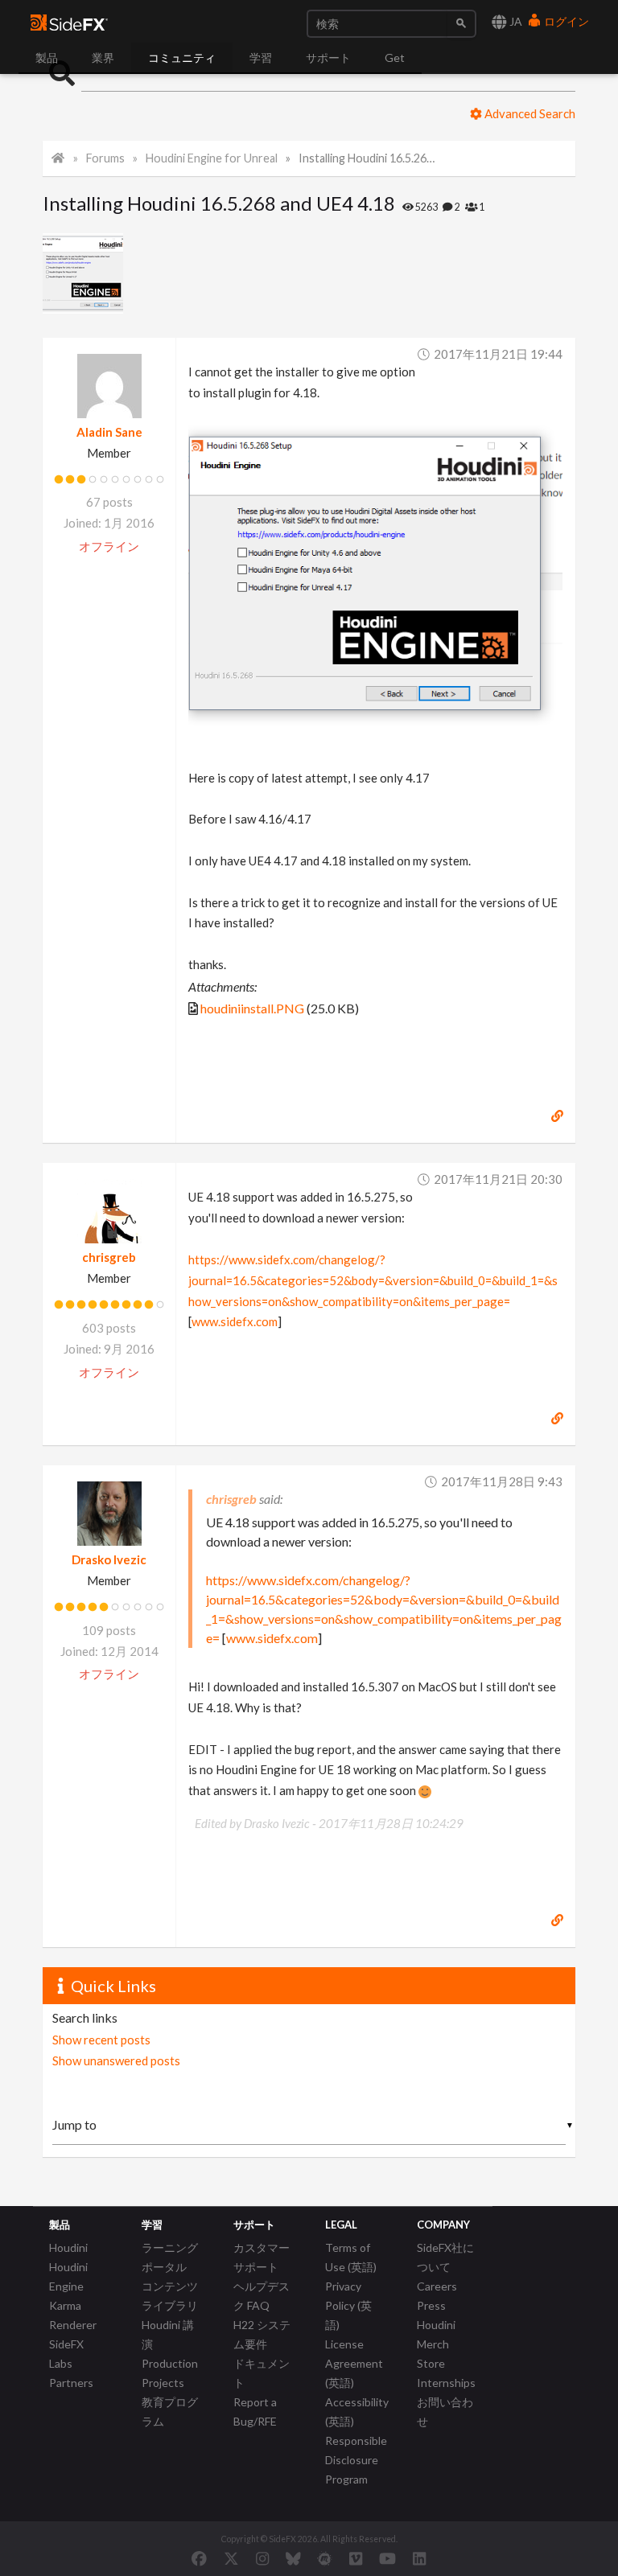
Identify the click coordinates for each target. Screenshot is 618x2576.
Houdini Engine (68, 2276)
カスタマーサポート (262, 2257)
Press (431, 2305)
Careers (437, 2286)
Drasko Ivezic (109, 1559)
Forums (105, 158)
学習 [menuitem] (261, 58)
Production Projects (170, 2373)
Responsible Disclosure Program (356, 2460)
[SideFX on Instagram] (262, 2558)
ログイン (565, 21)
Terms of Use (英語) (351, 2257)
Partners (71, 2383)
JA (515, 21)
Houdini (68, 2247)
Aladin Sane (109, 432)
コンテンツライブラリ (170, 2296)
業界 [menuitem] (103, 58)
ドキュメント (262, 2373)
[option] (87, 273)
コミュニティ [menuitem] (182, 58)
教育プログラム (170, 2412)
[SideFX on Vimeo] (356, 2558)
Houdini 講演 (168, 2334)
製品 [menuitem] (47, 58)
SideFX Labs (66, 2354)
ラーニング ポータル (170, 2257)
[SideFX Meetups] (325, 2558)
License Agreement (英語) (354, 2363)
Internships (446, 2383)
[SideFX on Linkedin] (419, 2558)
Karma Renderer (73, 2315)
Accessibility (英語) (357, 2412)
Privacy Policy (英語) (348, 2305)
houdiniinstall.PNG (252, 1008)
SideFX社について (445, 2257)
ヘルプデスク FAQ (262, 2296)
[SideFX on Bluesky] (293, 2558)
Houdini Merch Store (436, 2344)
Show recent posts (101, 2040)
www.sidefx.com (235, 1321)
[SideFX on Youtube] (387, 2558)
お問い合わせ (445, 2412)
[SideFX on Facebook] (199, 2558)
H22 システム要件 (262, 2334)
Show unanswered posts (116, 2060)
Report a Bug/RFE (255, 2412)
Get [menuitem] (395, 58)
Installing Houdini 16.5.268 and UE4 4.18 (367, 158)
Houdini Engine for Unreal (212, 158)
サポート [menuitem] (328, 58)
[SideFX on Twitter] (231, 2558)
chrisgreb (109, 1257)
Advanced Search (529, 113)
